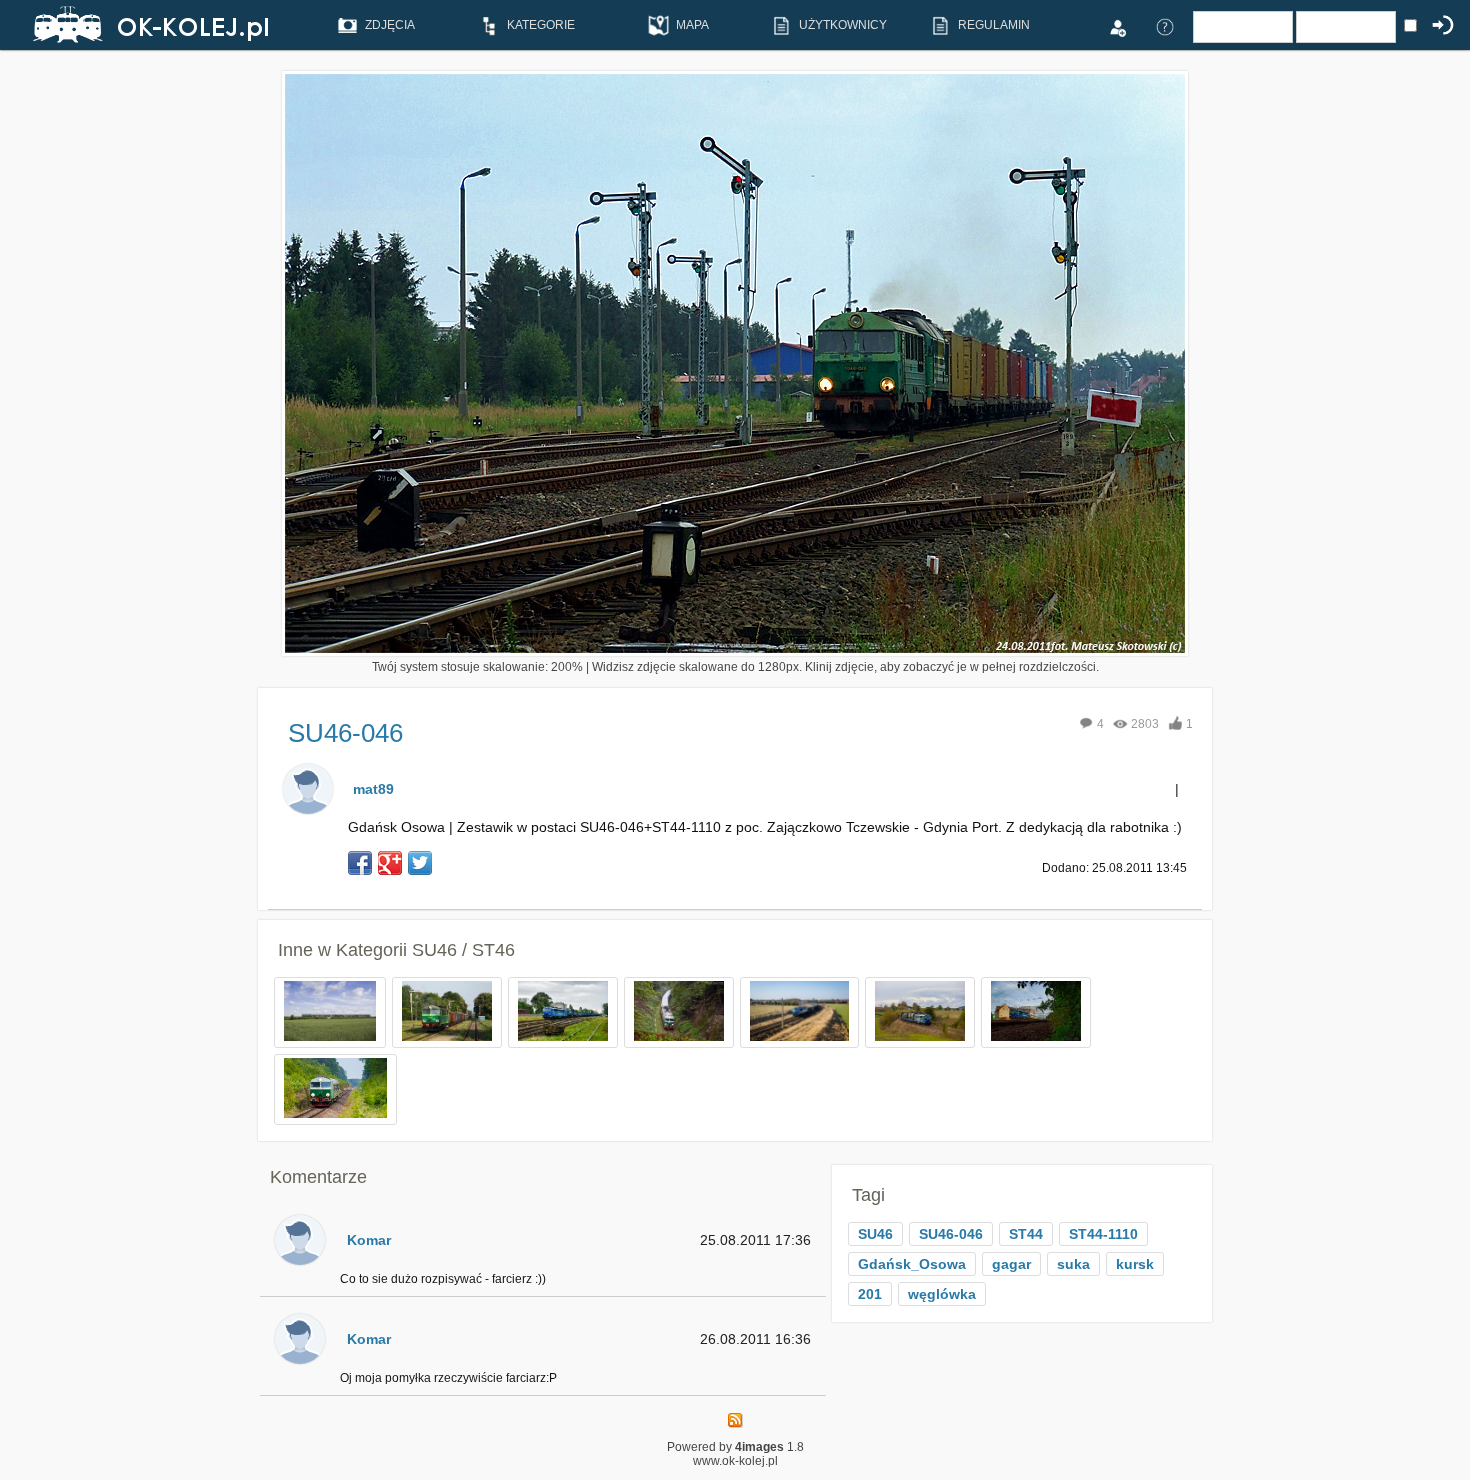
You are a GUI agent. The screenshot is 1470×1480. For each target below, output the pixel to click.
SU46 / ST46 (463, 950)
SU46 (875, 1234)
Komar (369, 1240)
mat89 (373, 789)
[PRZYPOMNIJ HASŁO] (1165, 26)
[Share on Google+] (390, 863)
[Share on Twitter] (420, 863)
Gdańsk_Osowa (912, 1264)
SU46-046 (951, 1234)
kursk (1135, 1264)
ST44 (1026, 1234)
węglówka (942, 1294)
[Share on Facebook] (360, 863)
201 (870, 1294)
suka (1073, 1264)
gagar (1011, 1264)
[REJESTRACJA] (1117, 26)
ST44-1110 (1103, 1234)
